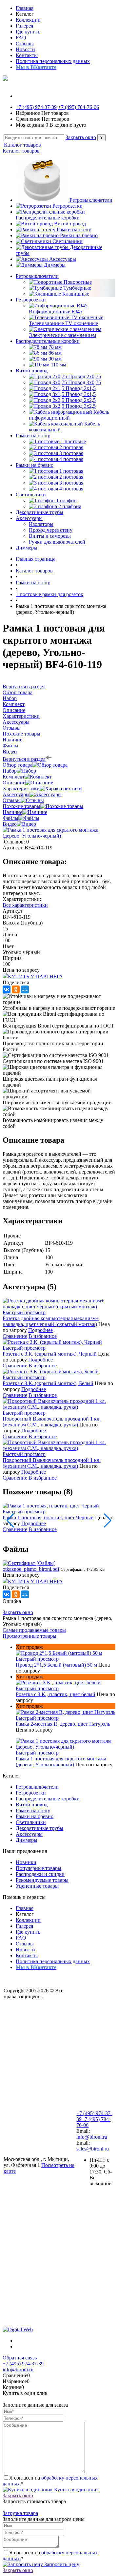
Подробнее (40, 1330)
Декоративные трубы (39, 1828)
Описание (14, 783)
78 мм (55, 347)
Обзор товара (18, 765)
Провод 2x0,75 (85, 376)
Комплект (14, 777)
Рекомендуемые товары (42, 1880)
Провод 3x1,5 (81, 394)
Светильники (68, 241)
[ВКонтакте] (7, 989)
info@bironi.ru (92, 2137)
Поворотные (78, 282)
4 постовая (71, 459)
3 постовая (71, 453)
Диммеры (55, 265)
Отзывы (25, 43)
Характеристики (21, 789)
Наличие (12, 812)
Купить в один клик (76, 2490)
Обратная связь (20, 2358)
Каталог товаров (22, 145)
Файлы (10, 818)
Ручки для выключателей (57, 542)
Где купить (28, 32)
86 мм (55, 353)
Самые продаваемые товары (34, 1630)
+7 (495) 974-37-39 (36, 107)
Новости (25, 49)
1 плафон (66, 500)
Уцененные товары (37, 1886)
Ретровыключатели (91, 200)
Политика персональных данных (53, 61)
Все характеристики (25, 905)
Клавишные (76, 294)
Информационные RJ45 (56, 312)
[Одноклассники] (16, 989)
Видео (10, 824)
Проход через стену (51, 530)
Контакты (27, 55)
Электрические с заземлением (62, 335)
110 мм (59, 365)
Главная (25, 8)
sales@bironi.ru (93, 2149)
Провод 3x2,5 (81, 406)
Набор (10, 771)
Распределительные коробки (48, 218)
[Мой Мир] (25, 989)
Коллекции (28, 20)
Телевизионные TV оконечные (63, 323)
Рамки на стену (74, 229)
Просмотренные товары (29, 1636)
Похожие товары (21, 806)
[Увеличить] (59, 836)
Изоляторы (41, 524)
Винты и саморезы (50, 536)
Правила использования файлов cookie (31, 2145)
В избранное (43, 1336)
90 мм (55, 359)
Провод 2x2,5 (81, 400)
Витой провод (70, 224)
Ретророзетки (68, 206)
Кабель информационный (69, 415)
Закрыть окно (81, 137)
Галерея (24, 26)
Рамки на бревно (79, 235)
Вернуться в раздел (24, 759)
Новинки (26, 1862)
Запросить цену (61, 2564)
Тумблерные (77, 288)
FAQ (21, 38)
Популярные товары (39, 1868)
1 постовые (73, 441)
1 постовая (71, 471)
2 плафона (70, 506)
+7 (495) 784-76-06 (79, 107)
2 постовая (71, 447)
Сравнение (15, 1336)
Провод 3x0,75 (85, 382)
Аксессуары (63, 259)
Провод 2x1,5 (81, 388)
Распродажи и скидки (40, 1874)
